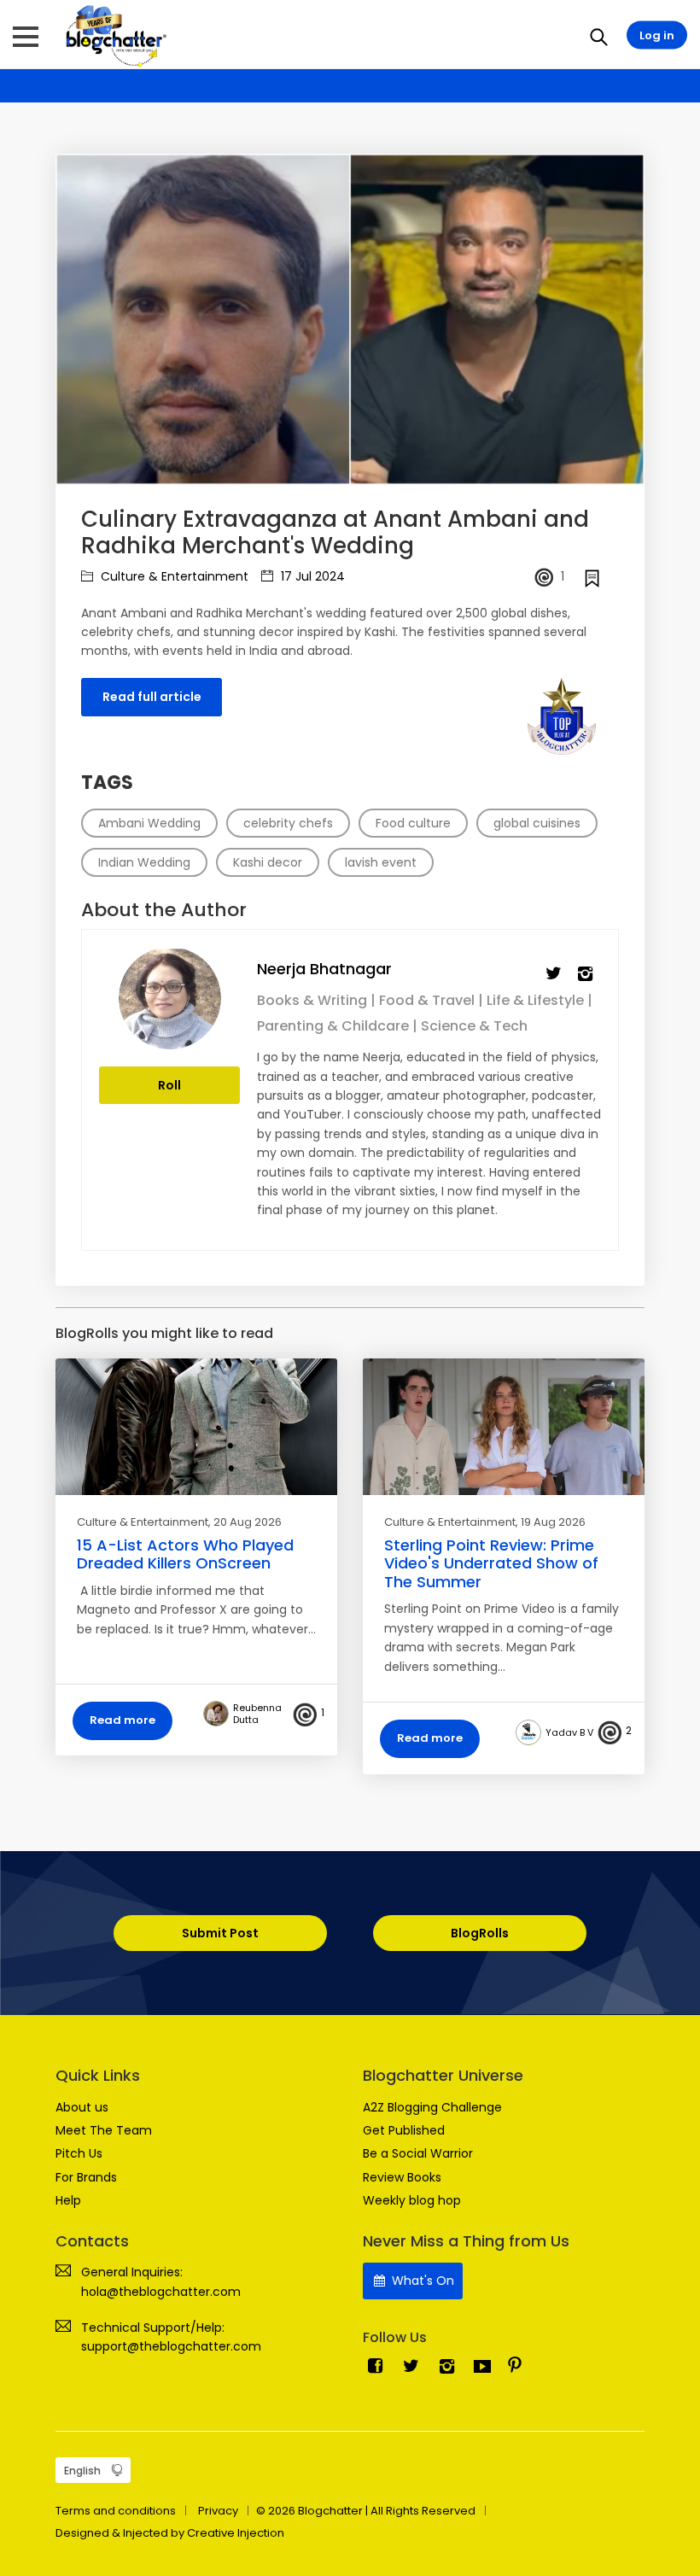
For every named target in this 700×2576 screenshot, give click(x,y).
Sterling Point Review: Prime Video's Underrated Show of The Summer (491, 1563)
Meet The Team (104, 2130)
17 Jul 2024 (311, 576)
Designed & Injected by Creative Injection (170, 2533)
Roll (169, 1085)
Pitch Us (79, 2153)
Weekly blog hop (412, 2200)
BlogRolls (480, 1933)
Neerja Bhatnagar (324, 969)
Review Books (402, 2177)
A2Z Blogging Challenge (432, 2107)
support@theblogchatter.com (171, 2346)
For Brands (86, 2177)
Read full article (152, 697)
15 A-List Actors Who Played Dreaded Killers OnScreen (185, 1554)
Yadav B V (569, 1732)
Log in (657, 35)
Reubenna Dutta (257, 1714)
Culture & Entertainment (173, 576)
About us (82, 2107)
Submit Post (220, 1933)
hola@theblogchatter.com (161, 2292)
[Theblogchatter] (113, 35)
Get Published (404, 2130)
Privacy (218, 2511)
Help (68, 2200)
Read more (122, 1720)
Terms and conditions (116, 2511)
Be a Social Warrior (418, 2153)
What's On (421, 2281)
